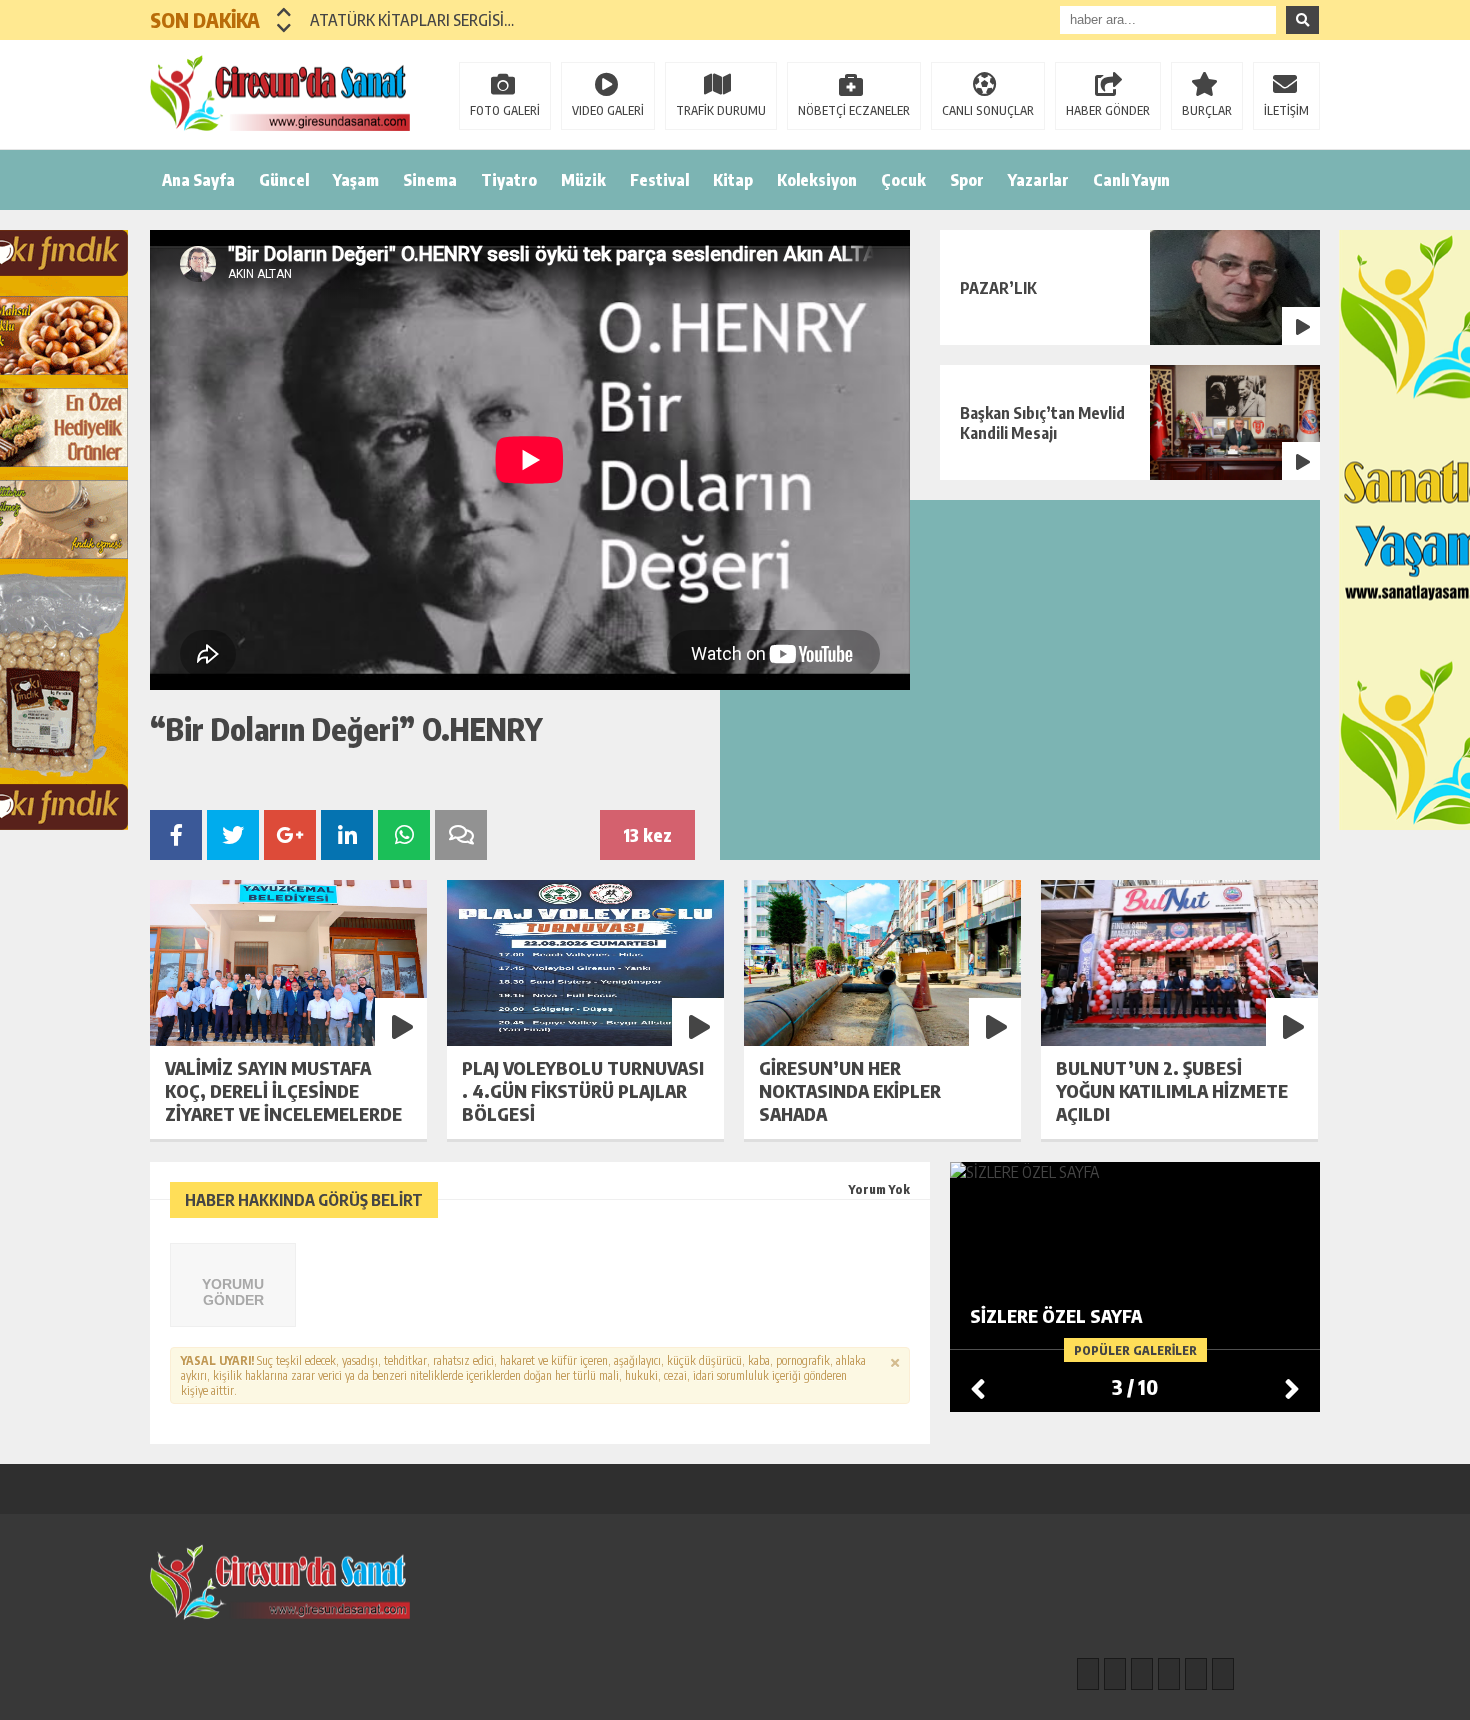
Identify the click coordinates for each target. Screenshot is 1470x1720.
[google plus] (1169, 1674)
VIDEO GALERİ (608, 110)
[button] (284, 12)
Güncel (284, 180)
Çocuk (903, 180)
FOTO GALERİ (505, 110)
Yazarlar (1038, 180)
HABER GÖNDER (1108, 110)
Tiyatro (509, 180)
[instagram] (1115, 1674)
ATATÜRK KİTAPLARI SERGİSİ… (412, 20)
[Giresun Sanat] (280, 93)
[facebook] (1088, 1674)
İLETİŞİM (1286, 110)
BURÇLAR (1207, 110)
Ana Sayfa (198, 180)
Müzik (583, 180)
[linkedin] (1196, 1674)
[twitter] (1142, 1674)
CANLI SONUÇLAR (988, 110)
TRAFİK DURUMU (721, 110)
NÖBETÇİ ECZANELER (854, 110)
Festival (659, 180)
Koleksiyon (817, 180)
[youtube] (1223, 1674)
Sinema (430, 180)
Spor (967, 180)
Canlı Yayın (1131, 180)
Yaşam (356, 180)
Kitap (733, 180)
